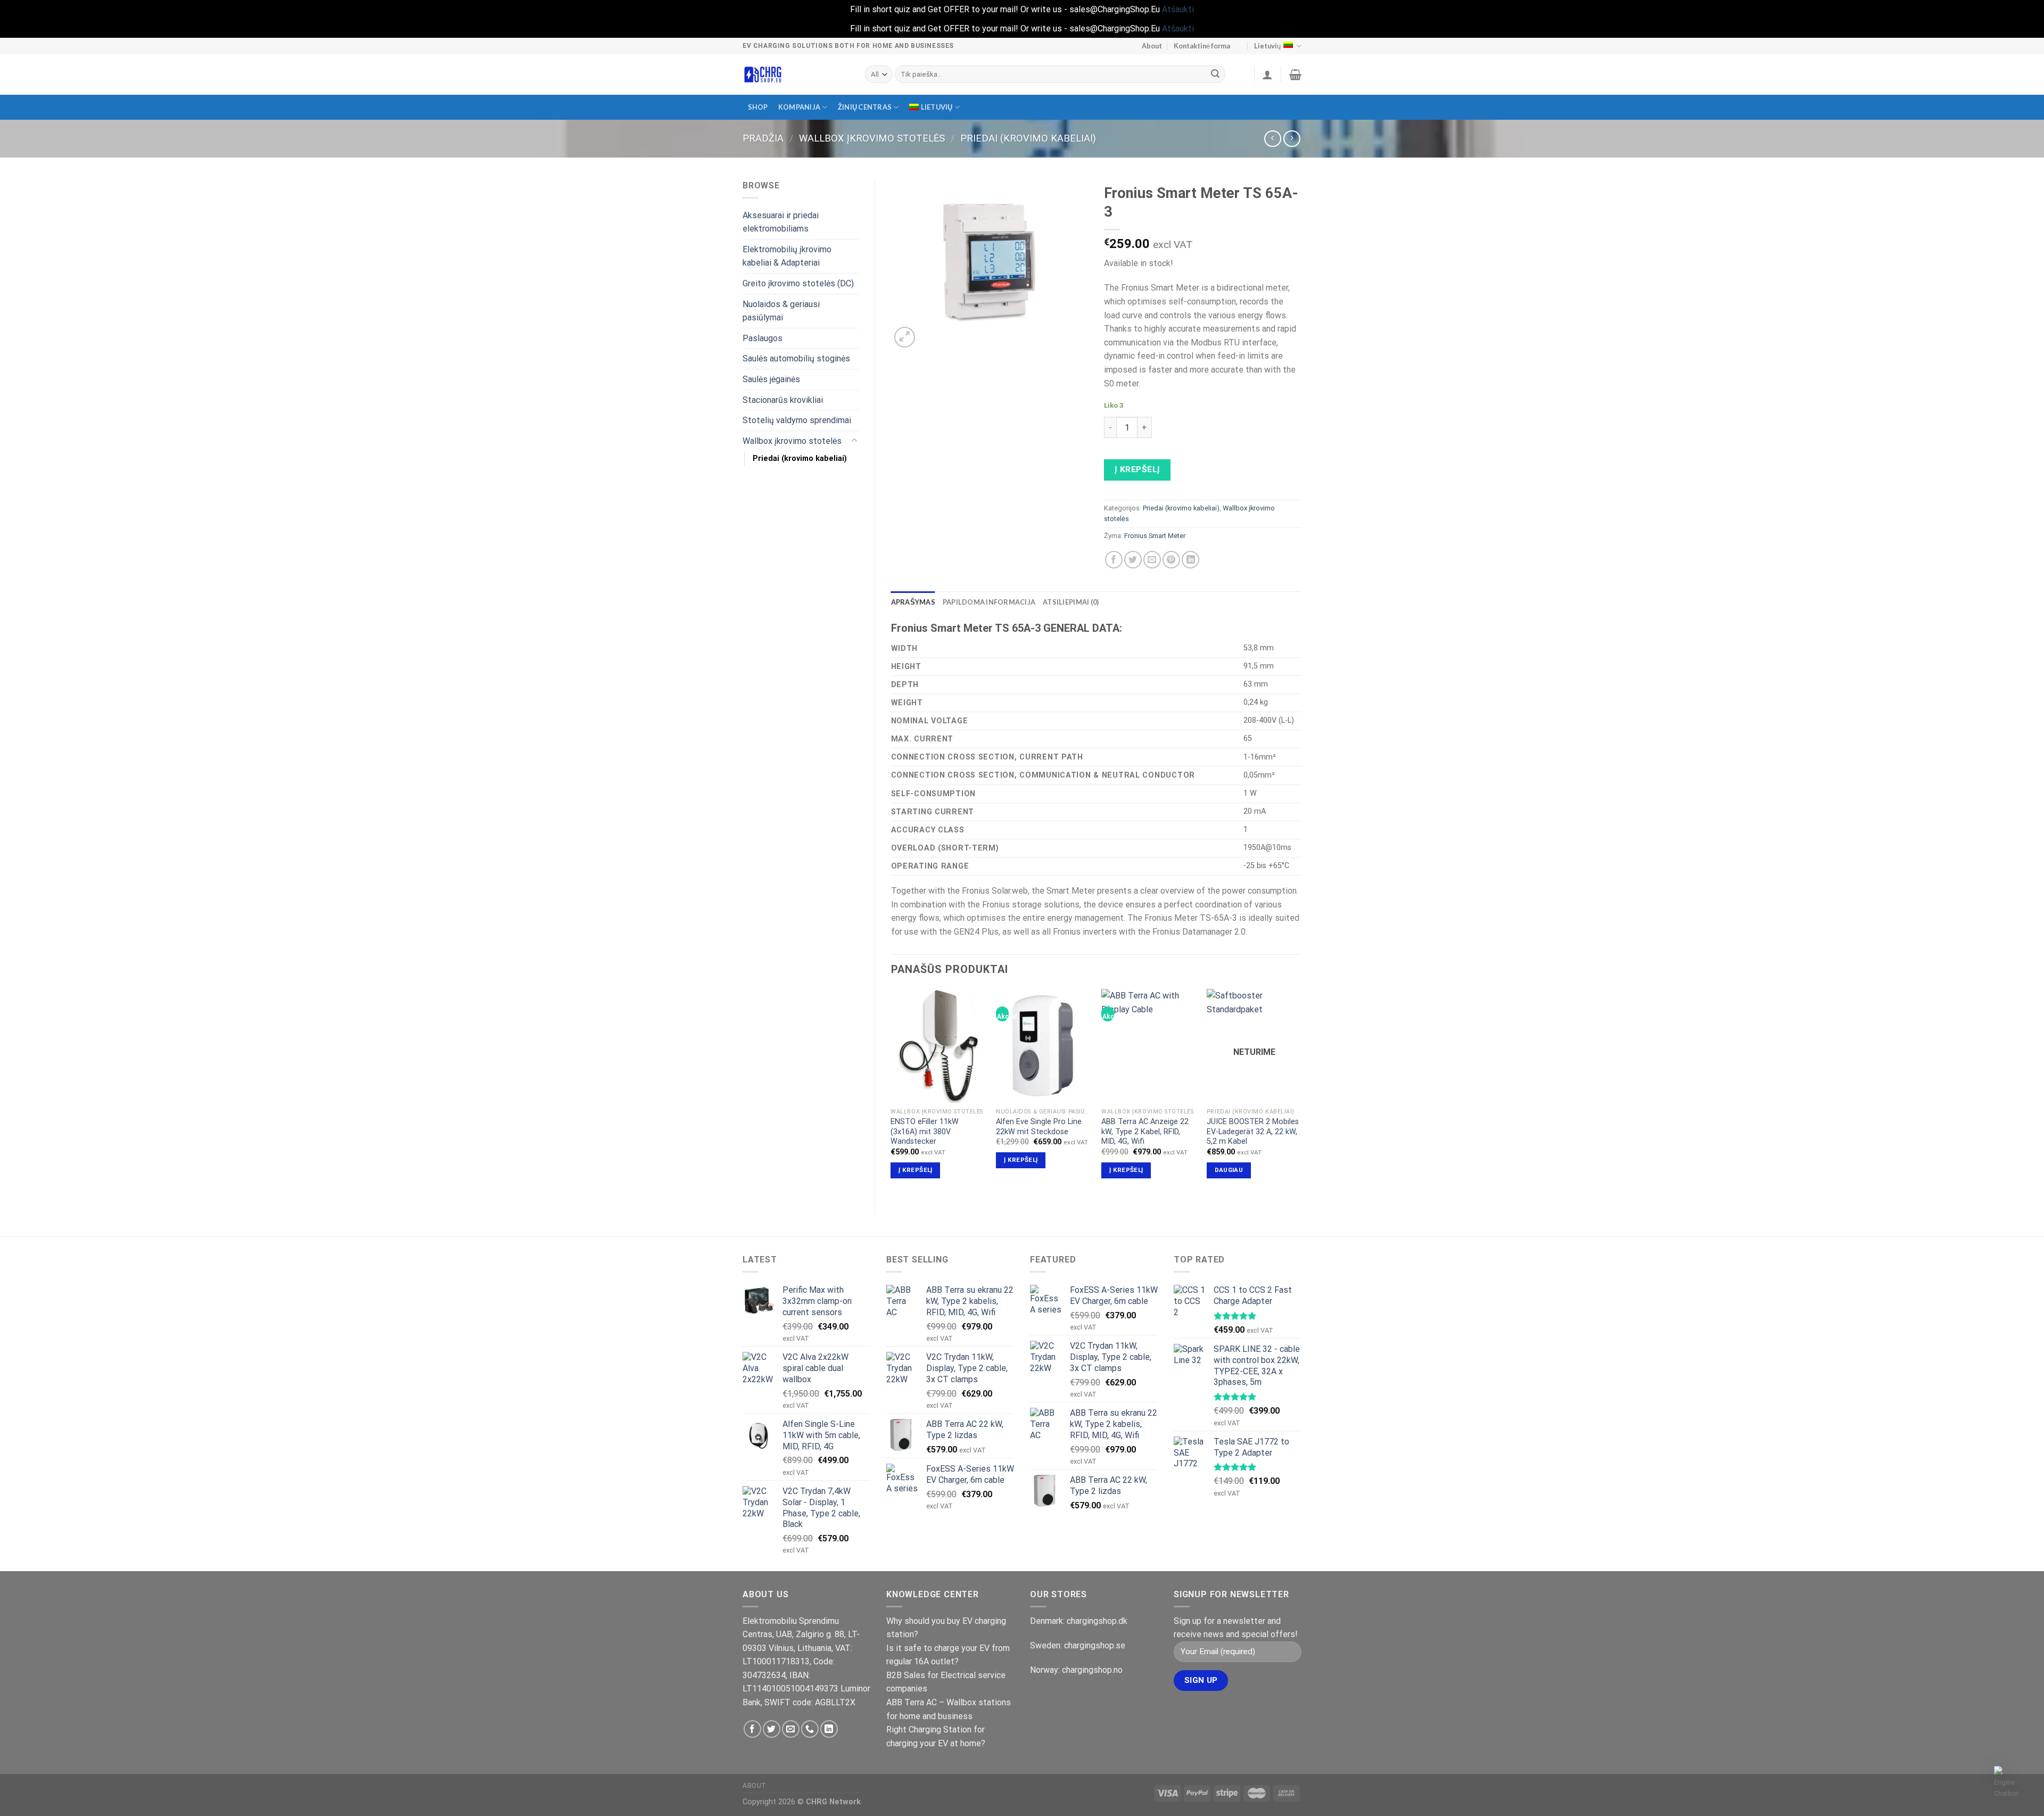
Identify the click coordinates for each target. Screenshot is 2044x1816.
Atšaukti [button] (1178, 9)
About (1152, 46)
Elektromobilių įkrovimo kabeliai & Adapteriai (787, 256)
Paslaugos (763, 338)
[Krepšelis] (1295, 75)
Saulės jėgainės (771, 379)
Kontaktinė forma (1202, 46)
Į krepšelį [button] (915, 1170)
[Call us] (810, 1729)
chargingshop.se (1095, 1645)
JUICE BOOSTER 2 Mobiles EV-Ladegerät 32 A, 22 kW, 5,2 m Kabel (1253, 1132)
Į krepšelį (1138, 469)
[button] (2011, 1783)
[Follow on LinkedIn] (829, 1729)
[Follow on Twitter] (772, 1729)
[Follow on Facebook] (752, 1729)
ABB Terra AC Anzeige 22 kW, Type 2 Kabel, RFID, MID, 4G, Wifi (1145, 1132)
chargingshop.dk (1097, 1621)
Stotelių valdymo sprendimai (797, 420)
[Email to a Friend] (1152, 560)
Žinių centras (865, 107)
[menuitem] (934, 107)
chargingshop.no (1092, 1670)
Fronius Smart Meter (1155, 536)
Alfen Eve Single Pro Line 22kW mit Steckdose (1039, 1127)
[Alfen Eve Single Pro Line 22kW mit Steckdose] (1043, 1046)
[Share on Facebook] (1114, 560)
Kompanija (799, 107)
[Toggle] (854, 441)
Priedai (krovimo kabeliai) (1028, 138)
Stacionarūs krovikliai (783, 400)
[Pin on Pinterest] (1171, 560)
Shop (758, 107)
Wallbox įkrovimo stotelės (872, 138)
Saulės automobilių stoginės (796, 358)
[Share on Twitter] (1133, 560)
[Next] (1301, 1093)
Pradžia (763, 138)
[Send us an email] (791, 1729)
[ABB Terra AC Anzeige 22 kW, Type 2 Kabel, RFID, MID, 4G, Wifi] (1149, 1046)
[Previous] (892, 1093)
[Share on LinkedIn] (1190, 560)
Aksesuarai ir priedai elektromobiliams (781, 222)
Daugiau (1229, 1170)
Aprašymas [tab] (913, 602)
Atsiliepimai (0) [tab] (1071, 602)
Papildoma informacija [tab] (989, 602)
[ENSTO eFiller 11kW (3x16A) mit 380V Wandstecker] (938, 1046)
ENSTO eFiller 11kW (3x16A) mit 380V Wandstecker (925, 1132)
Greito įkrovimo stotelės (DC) (798, 283)
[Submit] (1216, 75)
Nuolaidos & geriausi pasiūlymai (781, 311)
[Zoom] (905, 337)
